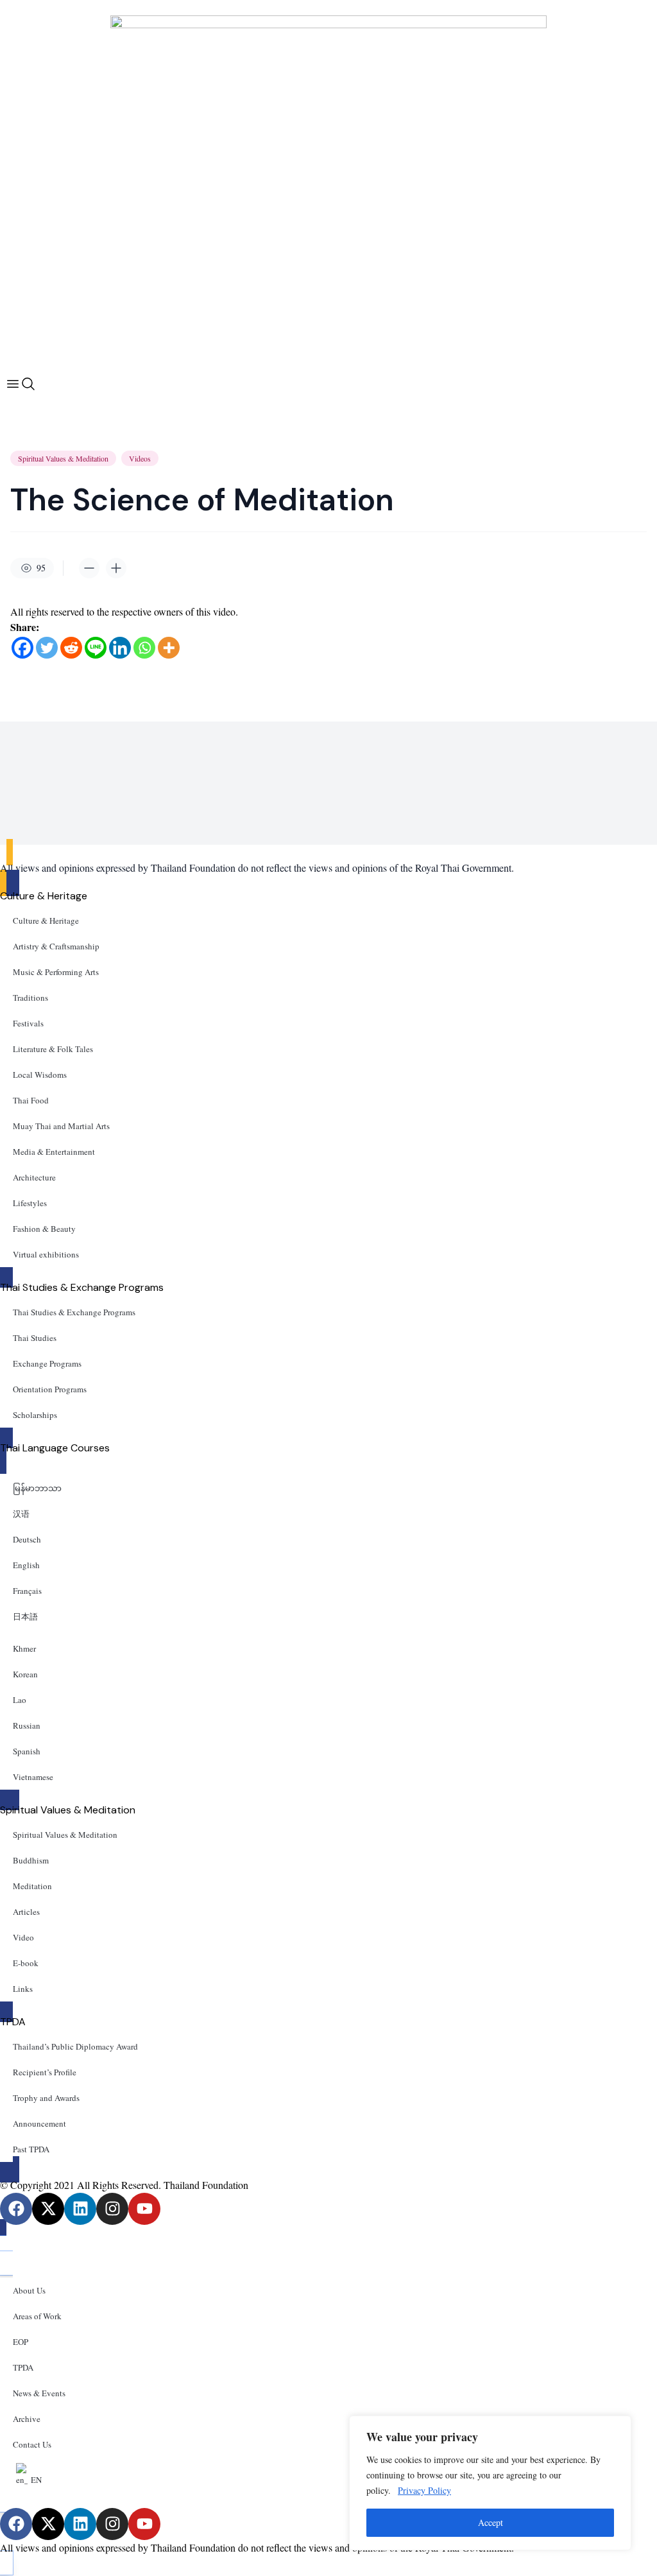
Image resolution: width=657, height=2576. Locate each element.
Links (23, 1989)
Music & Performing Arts (56, 972)
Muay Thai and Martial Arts (61, 1126)
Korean (25, 1674)
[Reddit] (71, 648)
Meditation (32, 1886)
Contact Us (32, 2444)
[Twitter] (47, 648)
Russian (27, 1725)
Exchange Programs (47, 1363)
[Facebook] (22, 648)
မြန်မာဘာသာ (37, 1488)
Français (27, 1591)
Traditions (30, 998)
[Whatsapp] (144, 648)
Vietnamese (33, 1777)
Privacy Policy (424, 2490)
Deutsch (27, 1539)
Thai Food (31, 1100)
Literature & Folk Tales (53, 1049)
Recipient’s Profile (45, 2072)
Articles (26, 1912)
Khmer (24, 1648)
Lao (20, 1700)
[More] (169, 648)
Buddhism (31, 1860)
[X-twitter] (48, 2209)
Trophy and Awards (46, 2098)
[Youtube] (144, 2209)
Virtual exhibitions (46, 1254)
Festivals (28, 1023)
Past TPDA (31, 2149)
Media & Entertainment (54, 1152)
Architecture (34, 1177)
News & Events (39, 2393)
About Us (29, 2290)
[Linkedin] (120, 648)
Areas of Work (37, 2316)
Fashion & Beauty (44, 1229)
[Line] (96, 648)
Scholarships (35, 1415)
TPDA (23, 2367)
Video (23, 1937)
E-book (26, 1963)
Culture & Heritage (46, 921)
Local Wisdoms (40, 1075)
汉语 (21, 1514)
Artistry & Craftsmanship (56, 946)
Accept (491, 2522)
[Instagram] (112, 2209)
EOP (21, 2342)
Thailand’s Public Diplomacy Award (75, 2046)
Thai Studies (35, 1338)
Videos (140, 458)
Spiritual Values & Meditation (63, 458)
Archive (27, 2419)
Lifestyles (30, 1203)
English (26, 1565)
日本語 (25, 1616)
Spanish (27, 1751)
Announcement (39, 2123)
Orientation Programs (50, 1389)
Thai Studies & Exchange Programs (74, 1312)
